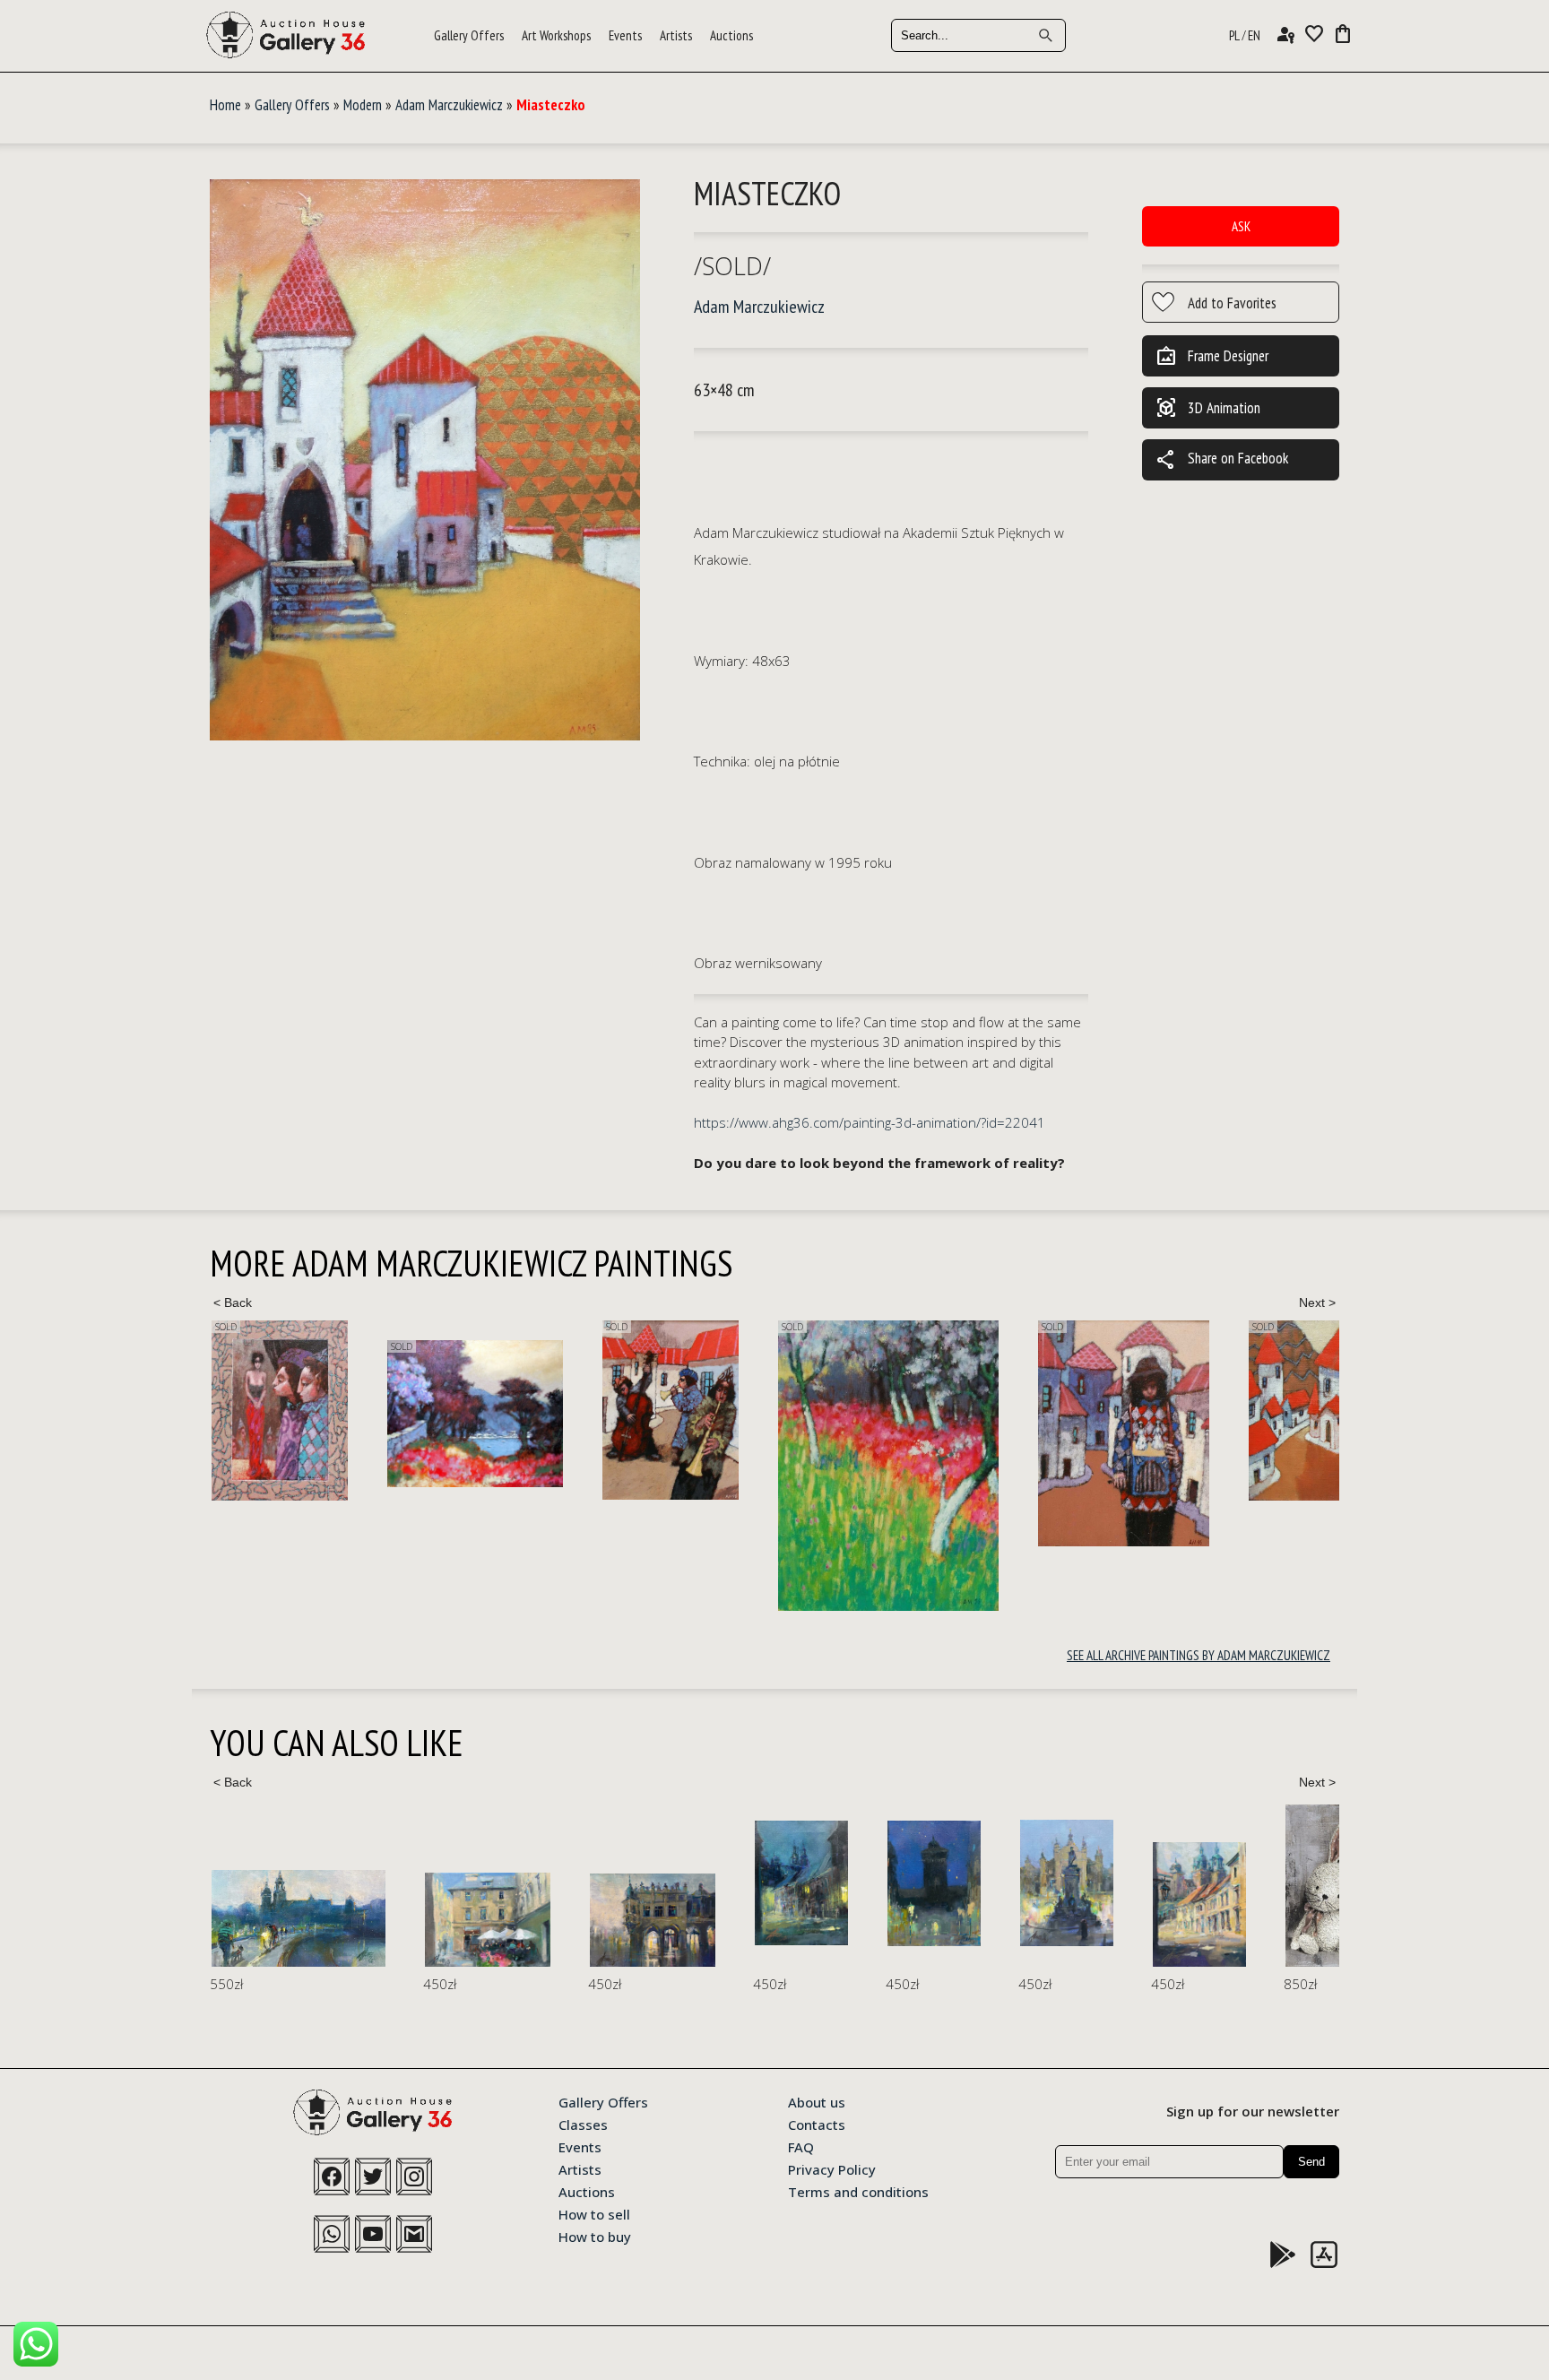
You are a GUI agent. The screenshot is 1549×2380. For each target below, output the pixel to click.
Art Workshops (556, 35)
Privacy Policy (832, 2168)
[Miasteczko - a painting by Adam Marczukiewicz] (425, 461)
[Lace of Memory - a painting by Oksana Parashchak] (1135, 1886)
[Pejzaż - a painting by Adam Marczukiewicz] (299, 1414)
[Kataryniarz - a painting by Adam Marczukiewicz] (948, 1433)
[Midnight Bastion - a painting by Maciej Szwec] (721, 1883)
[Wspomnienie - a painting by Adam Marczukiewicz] (713, 1466)
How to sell (594, 2213)
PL (1234, 35)
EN (1254, 35)
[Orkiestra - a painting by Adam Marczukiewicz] (495, 1410)
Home (225, 105)
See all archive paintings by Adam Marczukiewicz (1199, 1655)
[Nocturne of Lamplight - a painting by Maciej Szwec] (588, 1883)
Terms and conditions (858, 2191)
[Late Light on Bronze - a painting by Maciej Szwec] (853, 1883)
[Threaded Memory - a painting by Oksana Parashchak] (1300, 1883)
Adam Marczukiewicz (449, 105)
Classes (583, 2124)
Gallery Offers (469, 35)
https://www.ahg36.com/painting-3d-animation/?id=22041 (870, 1122)
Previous (232, 1303)
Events (625, 35)
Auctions (731, 35)
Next (1317, 1303)
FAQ (801, 2146)
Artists (676, 35)
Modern (363, 105)
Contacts (817, 2124)
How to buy (595, 2236)
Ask (1241, 226)
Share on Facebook (1222, 460)
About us (817, 2101)
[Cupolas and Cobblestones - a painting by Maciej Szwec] (986, 1904)
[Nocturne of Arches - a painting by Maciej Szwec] (439, 1920)
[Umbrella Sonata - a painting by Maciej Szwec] (274, 1920)
